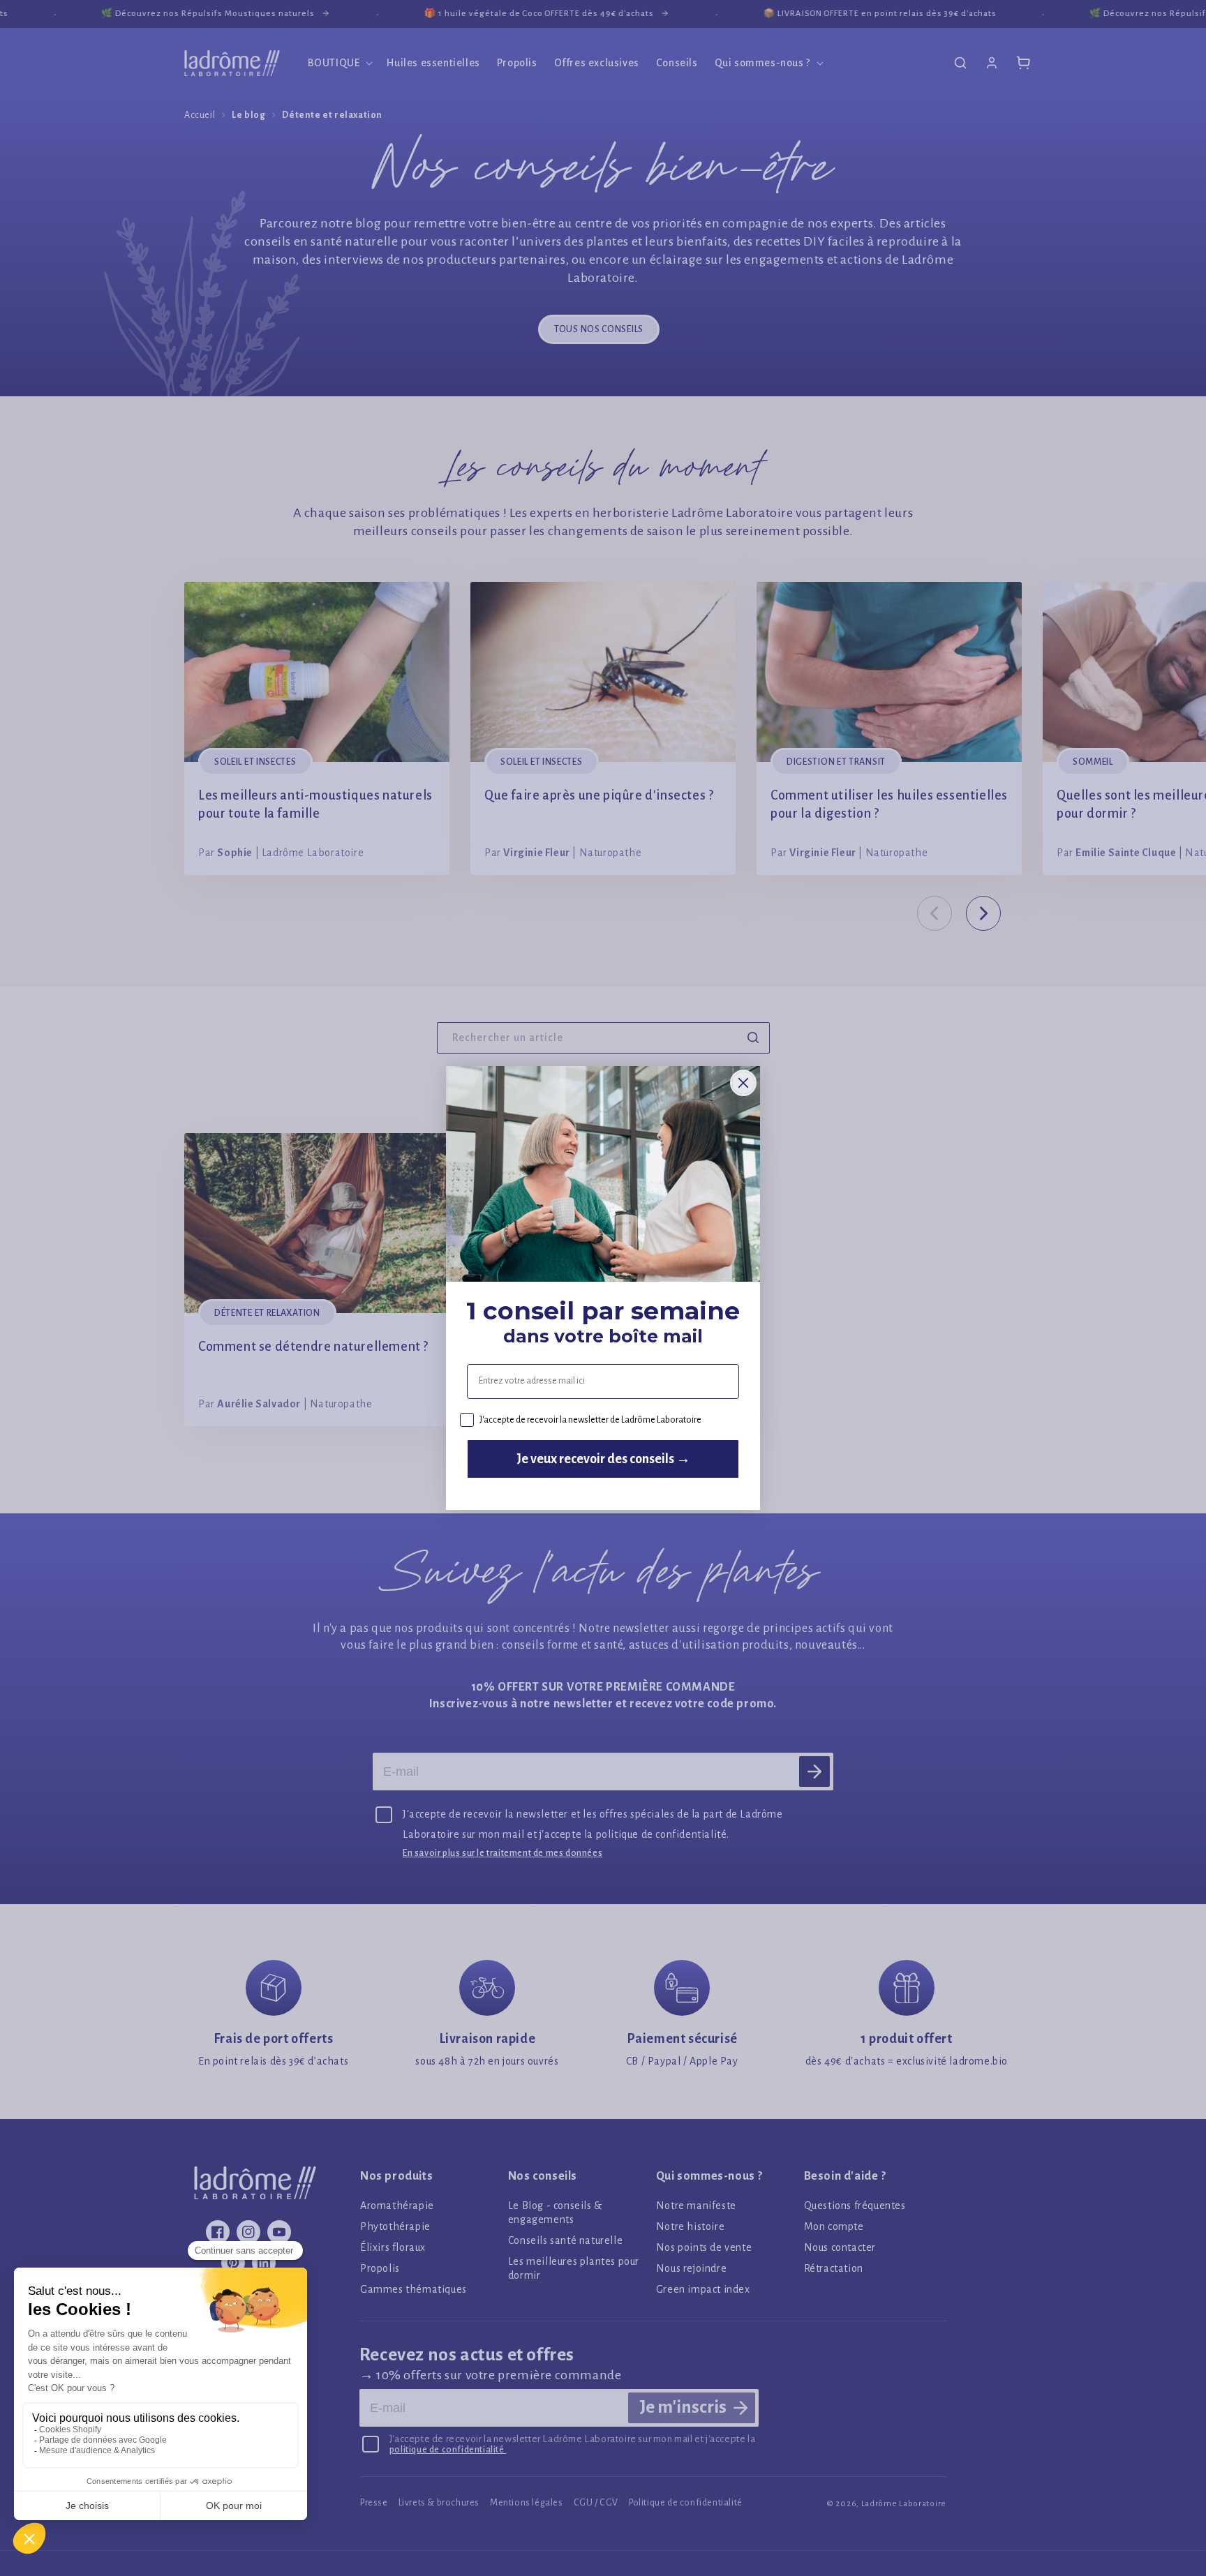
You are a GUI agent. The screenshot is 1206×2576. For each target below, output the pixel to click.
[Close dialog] (743, 1083)
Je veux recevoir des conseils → (603, 1459)
